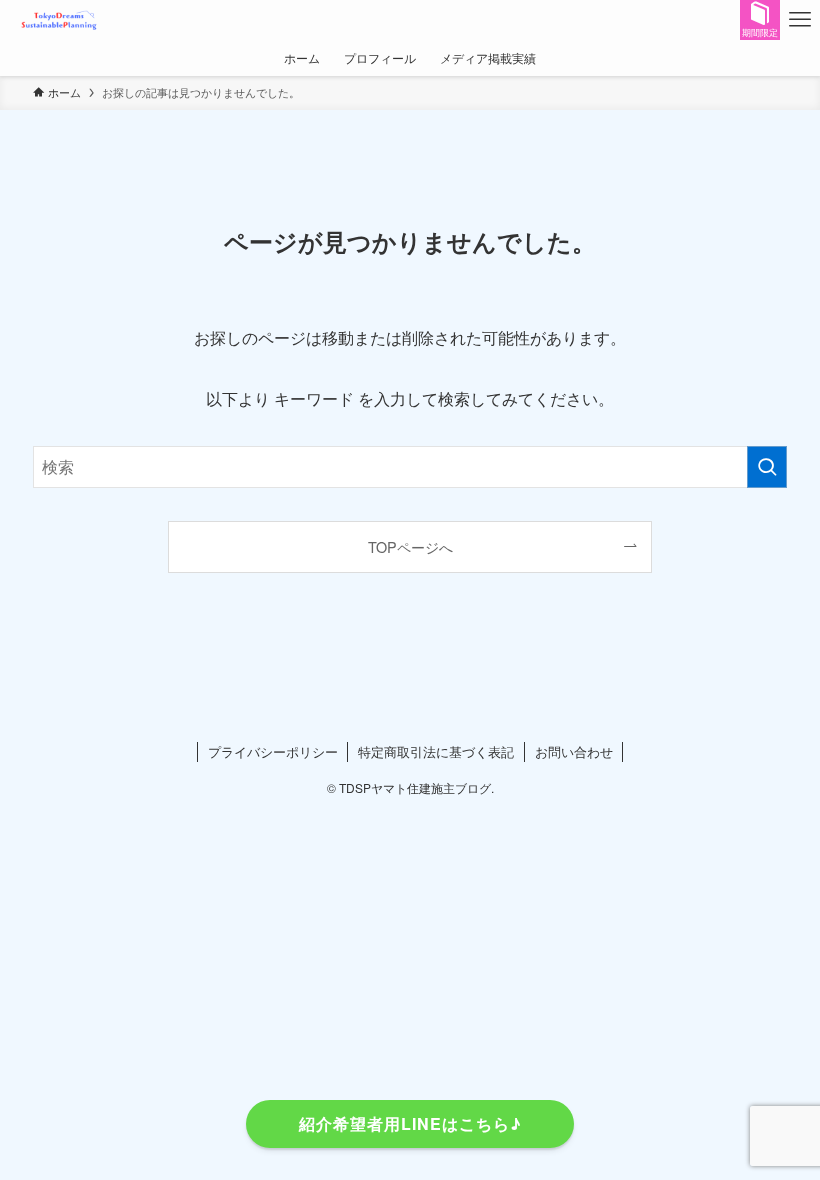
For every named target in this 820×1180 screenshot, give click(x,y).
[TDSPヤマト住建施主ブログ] (60, 20)
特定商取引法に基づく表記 (436, 751)
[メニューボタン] (800, 20)
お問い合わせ (574, 751)
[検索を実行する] (767, 467)
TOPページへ (410, 546)
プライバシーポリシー (273, 751)
